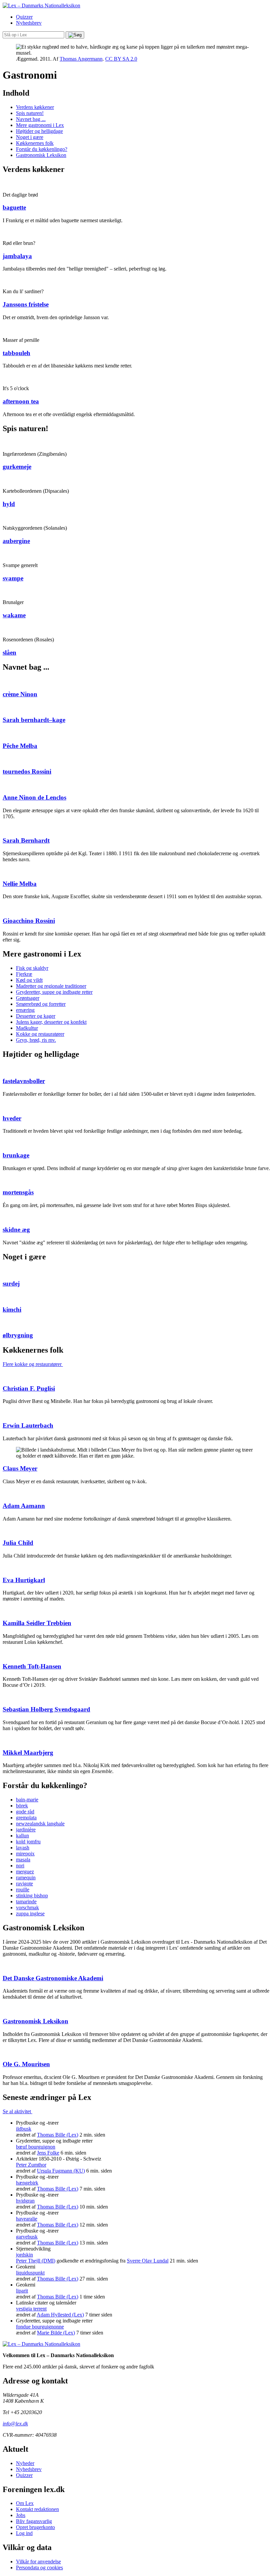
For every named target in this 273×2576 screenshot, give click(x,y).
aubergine (16, 541)
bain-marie (27, 1800)
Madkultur (27, 1028)
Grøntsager (28, 998)
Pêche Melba (20, 746)
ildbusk (24, 2129)
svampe (13, 578)
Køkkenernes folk (35, 143)
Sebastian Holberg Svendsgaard (46, 1709)
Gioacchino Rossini (29, 921)
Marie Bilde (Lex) (56, 2333)
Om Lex (25, 2503)
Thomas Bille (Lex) (58, 2135)
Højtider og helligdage (39, 131)
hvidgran (25, 2201)
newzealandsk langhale (40, 1824)
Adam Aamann (24, 1506)
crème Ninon (20, 694)
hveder (12, 1118)
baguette (14, 207)
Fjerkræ (24, 974)
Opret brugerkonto (35, 2527)
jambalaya (17, 256)
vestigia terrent (31, 2309)
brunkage (16, 1155)
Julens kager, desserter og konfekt (51, 1022)
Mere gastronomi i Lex (40, 125)
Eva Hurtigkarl (24, 1580)
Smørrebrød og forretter (41, 1004)
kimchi (12, 1309)
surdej (11, 1284)
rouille (23, 1890)
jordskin (24, 2255)
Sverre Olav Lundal (148, 2261)
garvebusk (27, 2237)
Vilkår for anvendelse (38, 2562)
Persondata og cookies (39, 2568)
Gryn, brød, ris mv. (36, 1040)
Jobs (21, 2515)
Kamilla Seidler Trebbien (37, 1623)
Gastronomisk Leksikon (41, 155)
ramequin (26, 1878)
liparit (22, 2291)
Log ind (24, 2533)
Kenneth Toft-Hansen (32, 1666)
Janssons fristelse (26, 304)
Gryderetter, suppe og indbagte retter (54, 992)
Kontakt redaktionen (37, 2509)
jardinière (26, 1830)
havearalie (27, 2219)
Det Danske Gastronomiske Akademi (53, 1978)
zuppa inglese (30, 1914)
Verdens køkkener (35, 107)
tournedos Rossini (27, 771)
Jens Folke (48, 2153)
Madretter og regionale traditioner (51, 986)
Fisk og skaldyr (32, 968)
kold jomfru (28, 1842)
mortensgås (18, 1192)
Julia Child (18, 1543)
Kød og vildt (29, 980)
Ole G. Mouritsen (26, 2064)
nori (20, 1866)
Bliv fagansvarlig (34, 2521)
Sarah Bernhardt (26, 840)
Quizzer (24, 17)
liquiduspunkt (30, 2273)
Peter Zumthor (31, 2165)
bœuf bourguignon (36, 2147)
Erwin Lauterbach (28, 1425)
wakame (14, 615)
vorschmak (27, 1908)
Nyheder (25, 2463)
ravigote (24, 1884)
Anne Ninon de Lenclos (34, 797)
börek (22, 1806)
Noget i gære (30, 137)
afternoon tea (21, 401)
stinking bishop (32, 1896)
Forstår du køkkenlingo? (42, 149)
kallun (22, 1836)
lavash (23, 1848)
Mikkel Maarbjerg (28, 1753)
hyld (9, 504)
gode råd (25, 1812)
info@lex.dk (15, 2424)
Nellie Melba (20, 884)
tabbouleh (16, 353)
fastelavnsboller (24, 1081)
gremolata (26, 1818)
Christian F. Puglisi (29, 1388)
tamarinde (26, 1902)
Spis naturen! (30, 113)
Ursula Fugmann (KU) (61, 2171)
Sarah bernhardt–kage (34, 720)
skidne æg (16, 1230)
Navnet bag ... (31, 119)
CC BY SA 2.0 (121, 59)
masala (23, 1860)
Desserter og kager (36, 1016)
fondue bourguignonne (40, 2327)
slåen (9, 652)
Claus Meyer (20, 1468)
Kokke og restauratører (40, 1034)
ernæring (25, 1010)
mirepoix (25, 1854)
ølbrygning (18, 1335)
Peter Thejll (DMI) (36, 2261)
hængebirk (27, 2183)
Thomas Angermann (81, 59)
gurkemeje (17, 467)
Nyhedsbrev (29, 23)
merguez (25, 1872)
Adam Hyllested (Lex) (60, 2315)
